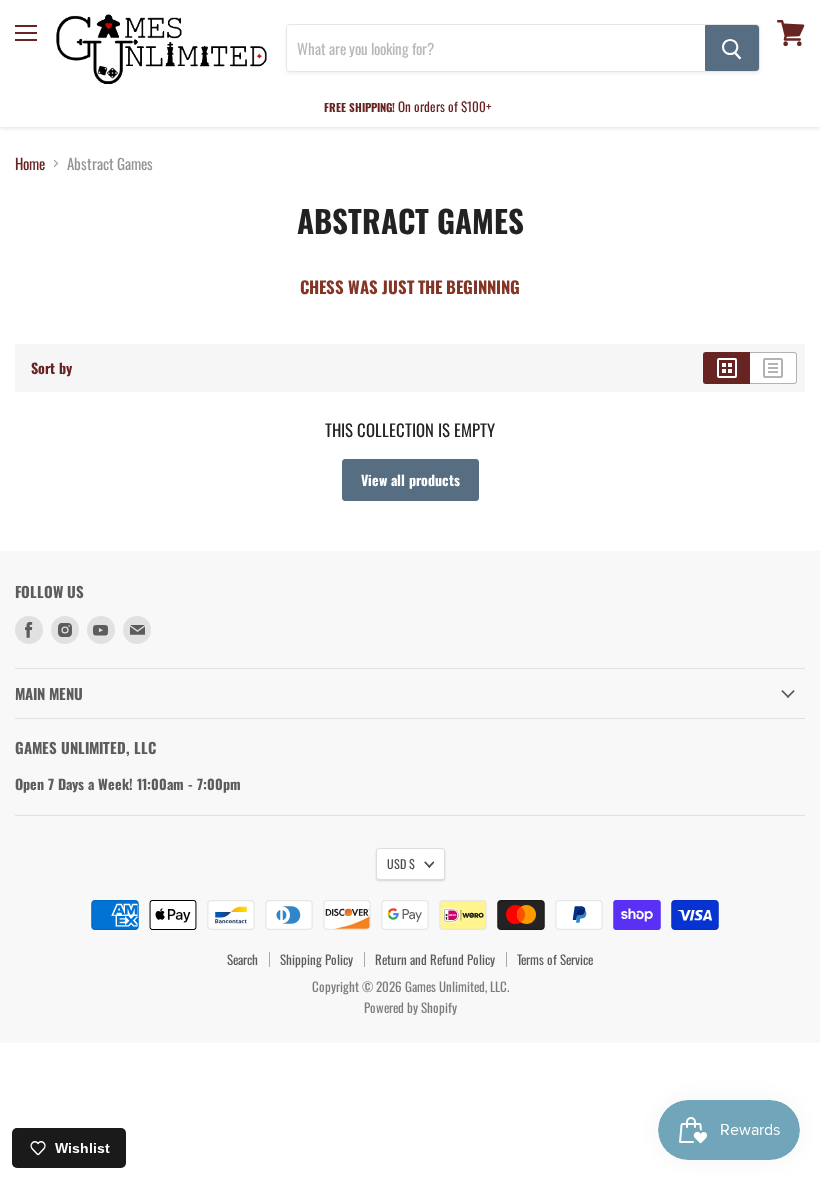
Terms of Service (555, 959)
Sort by (51, 368)
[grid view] (726, 368)
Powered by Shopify (410, 1007)
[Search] (732, 48)
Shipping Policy (316, 959)
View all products (410, 479)
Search (242, 959)
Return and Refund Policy (435, 959)
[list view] (773, 368)
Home (30, 163)
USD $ (401, 863)
